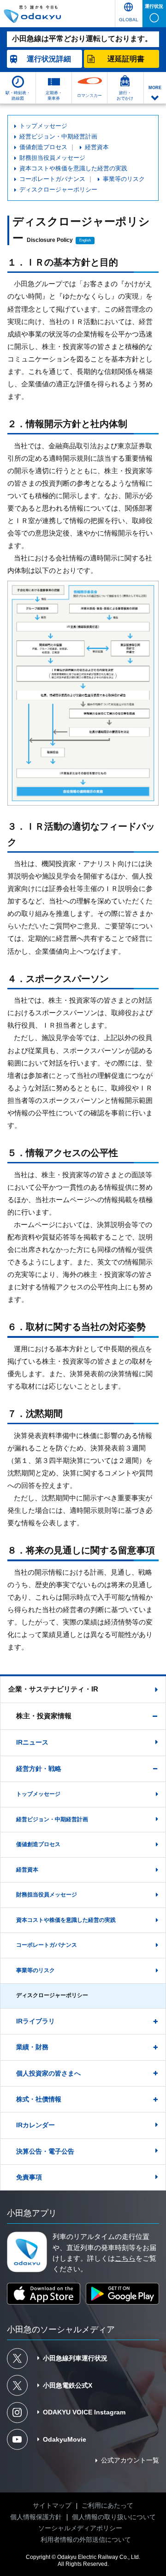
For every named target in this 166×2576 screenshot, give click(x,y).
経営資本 (97, 147)
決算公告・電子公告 (45, 2152)
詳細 (49, 59)
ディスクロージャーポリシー (58, 190)
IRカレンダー (36, 2125)
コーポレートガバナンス (52, 179)
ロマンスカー (89, 95)
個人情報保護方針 (36, 2517)
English (85, 240)
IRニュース (32, 1742)
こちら (125, 2258)
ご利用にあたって (107, 2506)
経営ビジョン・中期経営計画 (58, 137)
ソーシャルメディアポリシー (80, 2528)
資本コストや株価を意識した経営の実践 (73, 169)
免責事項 (29, 2177)
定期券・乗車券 (54, 95)
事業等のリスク (124, 179)
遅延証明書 (126, 59)
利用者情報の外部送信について (86, 2540)
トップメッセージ (43, 126)
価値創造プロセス (43, 147)
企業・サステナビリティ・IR (53, 1689)
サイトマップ (52, 2506)
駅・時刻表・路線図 (18, 95)
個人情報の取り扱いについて (114, 2517)
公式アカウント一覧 (130, 2460)
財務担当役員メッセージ (52, 158)
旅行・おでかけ (125, 95)
